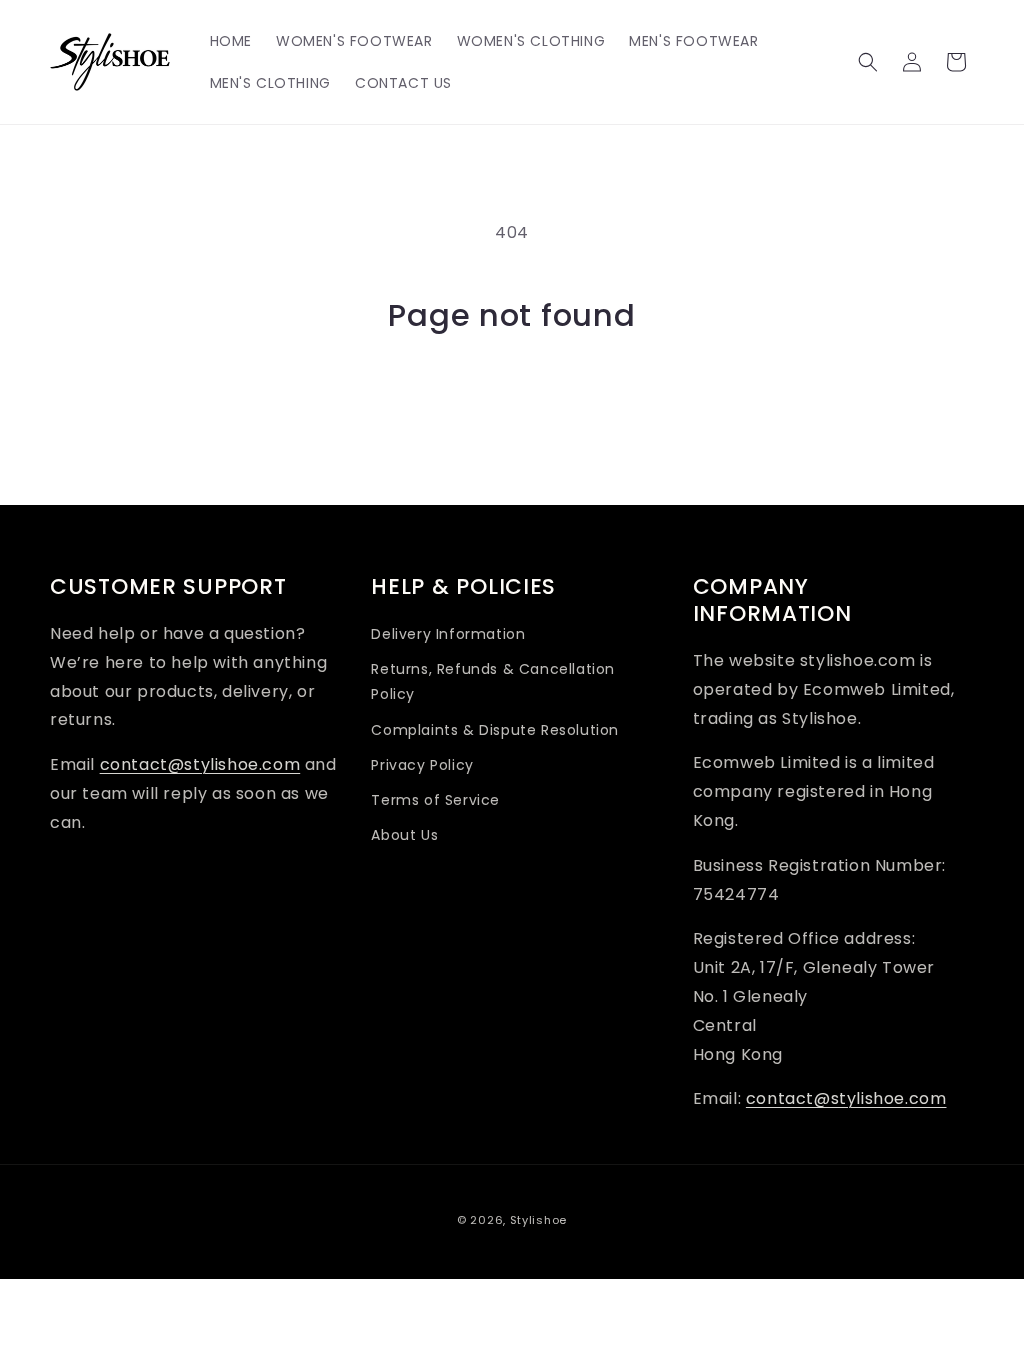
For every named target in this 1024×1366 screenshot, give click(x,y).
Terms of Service (435, 800)
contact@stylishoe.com (200, 764)
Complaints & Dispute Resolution (495, 730)
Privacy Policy (422, 765)
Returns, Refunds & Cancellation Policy (493, 681)
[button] (868, 62)
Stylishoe (538, 1220)
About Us (404, 835)
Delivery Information (448, 634)
